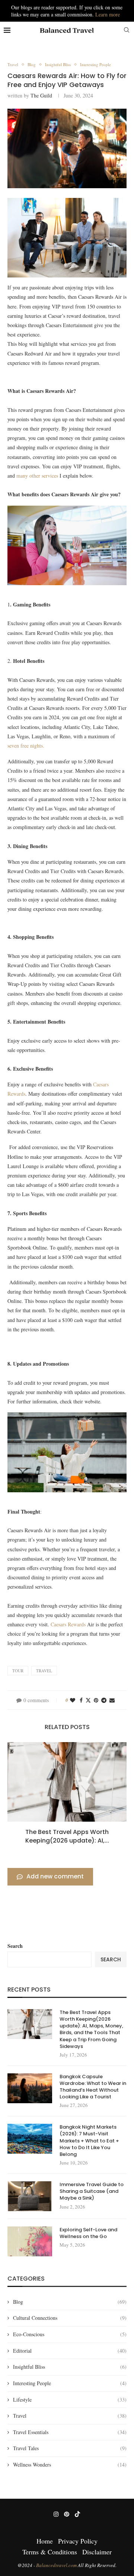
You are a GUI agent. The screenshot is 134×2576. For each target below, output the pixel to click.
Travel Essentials (70, 2432)
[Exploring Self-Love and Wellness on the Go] (30, 2241)
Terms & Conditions (50, 2552)
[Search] (127, 31)
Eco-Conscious (70, 2334)
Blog (70, 2302)
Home (45, 2541)
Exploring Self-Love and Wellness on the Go (88, 2233)
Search (15, 1946)
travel (44, 1671)
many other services (37, 476)
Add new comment (55, 1876)
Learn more (108, 14)
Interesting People (70, 2383)
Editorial (70, 2351)
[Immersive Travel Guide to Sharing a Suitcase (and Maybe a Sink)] (30, 2196)
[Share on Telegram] (104, 1700)
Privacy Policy (78, 2541)
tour (18, 1671)
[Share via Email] (112, 1700)
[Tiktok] (77, 2514)
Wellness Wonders (70, 2465)
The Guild (41, 95)
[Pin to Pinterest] (96, 1700)
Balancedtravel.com (57, 2565)
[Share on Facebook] (81, 1700)
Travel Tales (70, 2448)
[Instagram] (56, 2514)
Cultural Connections (70, 2318)
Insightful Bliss (70, 2367)
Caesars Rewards (69, 1624)
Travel (70, 2416)
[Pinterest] (67, 2514)
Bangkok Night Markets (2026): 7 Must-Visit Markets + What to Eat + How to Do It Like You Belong (89, 2141)
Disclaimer (97, 2552)
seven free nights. (26, 746)
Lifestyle (70, 2400)
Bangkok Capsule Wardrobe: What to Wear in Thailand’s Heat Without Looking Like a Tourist (93, 2087)
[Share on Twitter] (88, 1700)
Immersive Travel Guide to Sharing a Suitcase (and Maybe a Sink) (92, 2191)
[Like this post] (73, 1700)
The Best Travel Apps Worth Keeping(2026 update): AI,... (67, 1836)
